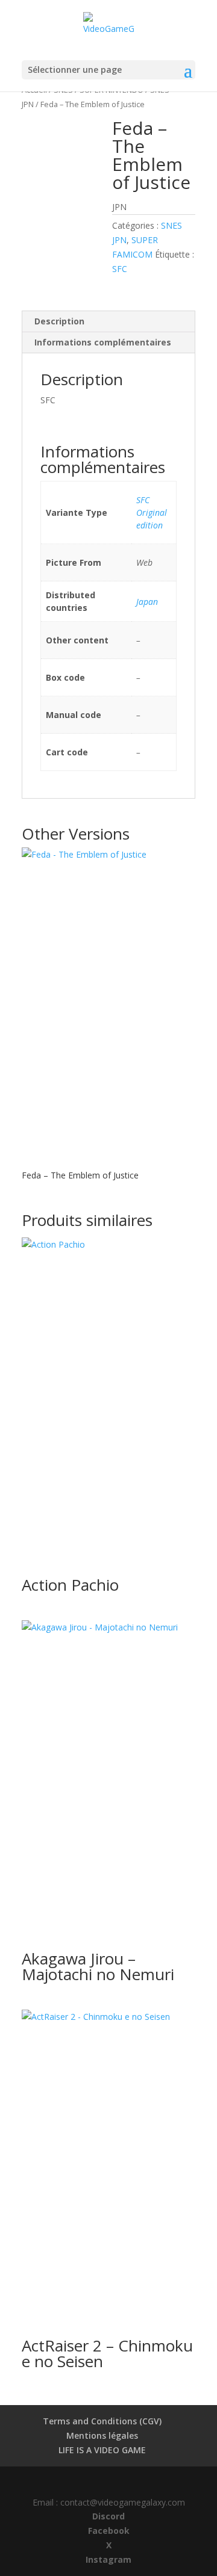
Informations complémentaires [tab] (103, 342)
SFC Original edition (152, 512)
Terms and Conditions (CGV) (102, 2421)
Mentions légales (102, 2435)
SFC (120, 269)
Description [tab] (59, 321)
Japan (147, 602)
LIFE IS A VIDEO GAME (102, 2450)
